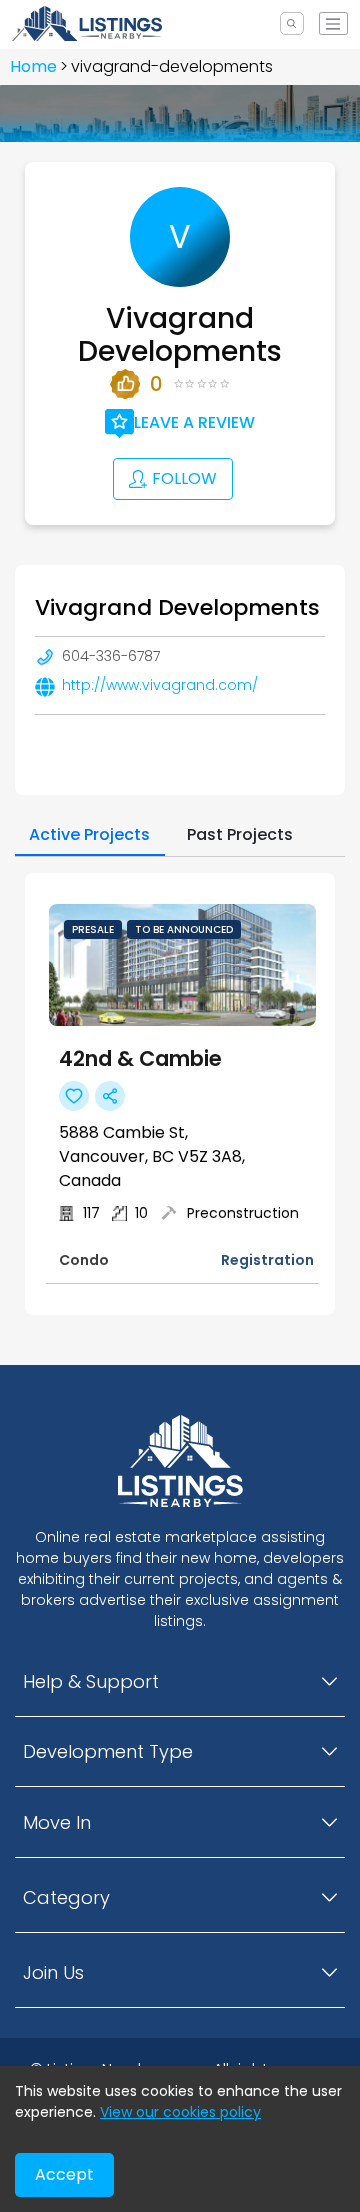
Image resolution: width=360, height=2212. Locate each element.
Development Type (108, 1751)
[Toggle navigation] (333, 23)
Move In (57, 1822)
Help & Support (91, 1681)
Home (33, 66)
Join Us (53, 1972)
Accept (64, 2174)
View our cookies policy (180, 2112)
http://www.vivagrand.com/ (160, 685)
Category (66, 1897)
